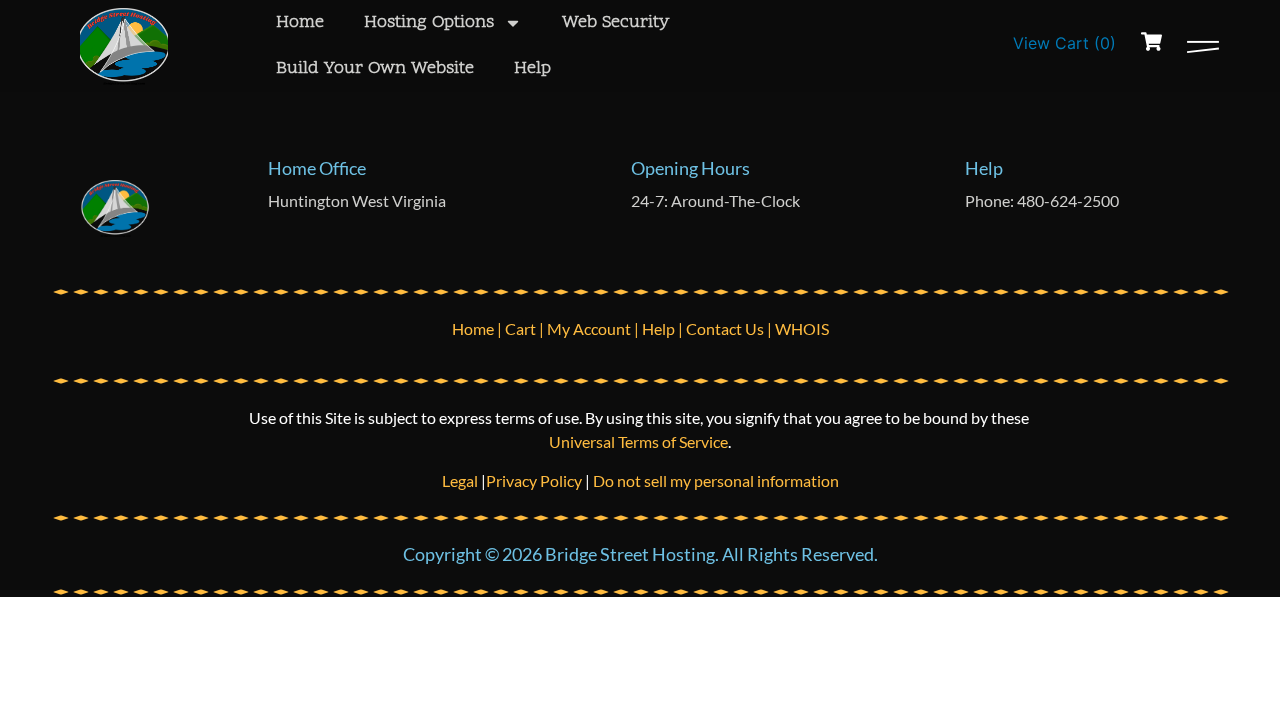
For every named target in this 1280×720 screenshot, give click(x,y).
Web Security (615, 22)
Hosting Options (429, 22)
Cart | (526, 328)
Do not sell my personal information (716, 480)
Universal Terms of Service (638, 441)
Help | (664, 328)
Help (532, 68)
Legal (461, 480)
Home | (478, 328)
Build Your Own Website (375, 68)
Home (300, 22)
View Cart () (1064, 43)
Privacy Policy (534, 480)
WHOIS (802, 328)
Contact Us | (730, 328)
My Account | (594, 328)
